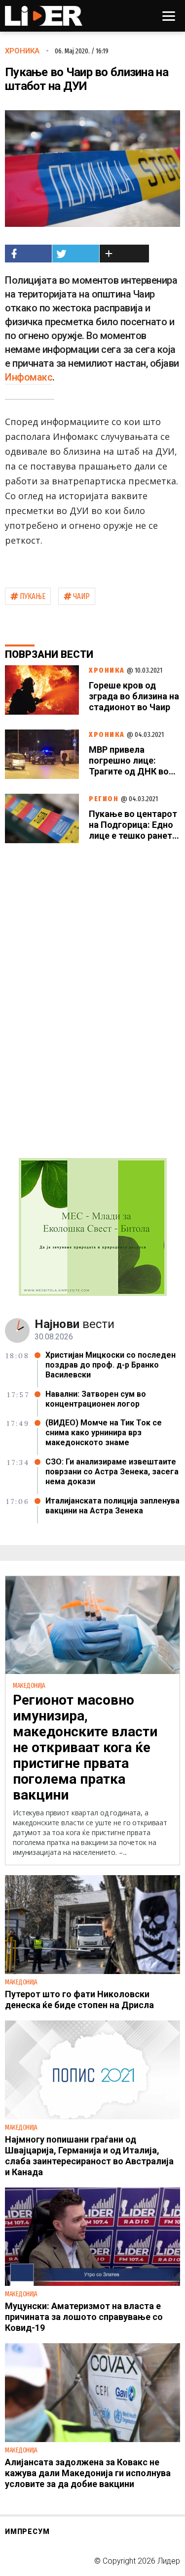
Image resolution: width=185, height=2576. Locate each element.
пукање (33, 596)
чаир (81, 596)
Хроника (22, 51)
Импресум (27, 2532)
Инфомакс (29, 377)
